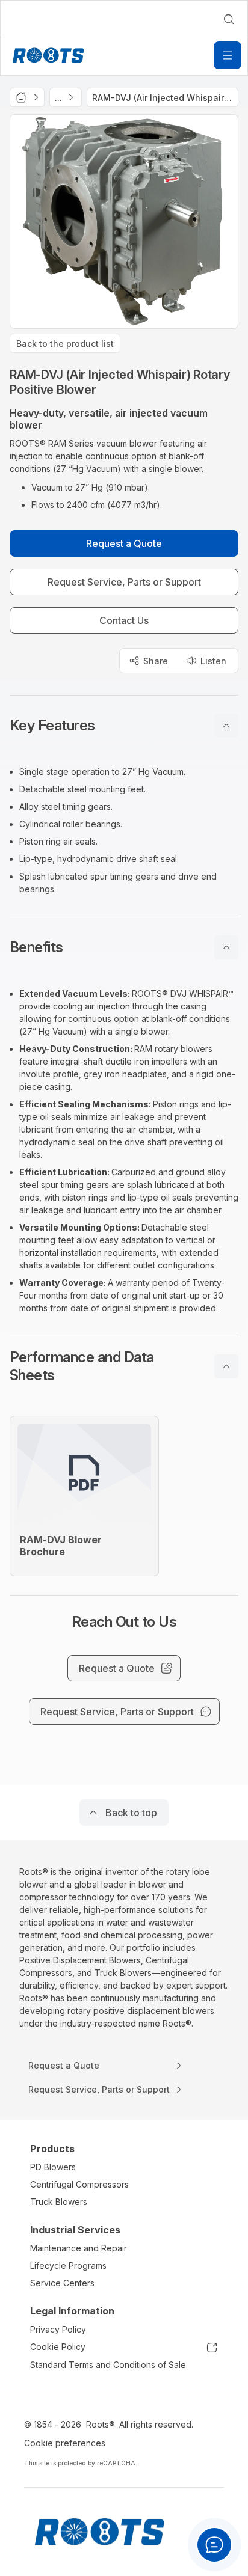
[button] (124, 726)
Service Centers (62, 2283)
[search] (229, 19)
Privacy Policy (58, 2329)
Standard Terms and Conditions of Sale (108, 2365)
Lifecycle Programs (68, 2265)
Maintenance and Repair (79, 2248)
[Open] (228, 55)
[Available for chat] (214, 2545)
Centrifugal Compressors (79, 2184)
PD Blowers (53, 2167)
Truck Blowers (59, 2202)
